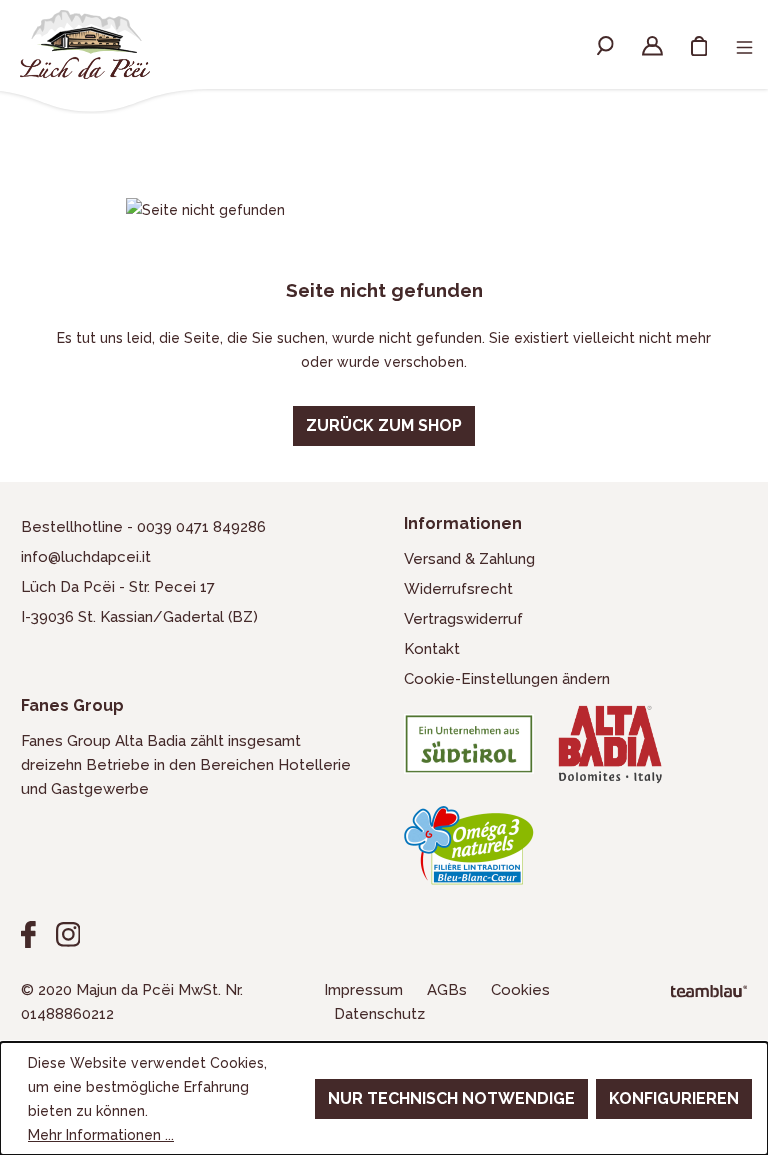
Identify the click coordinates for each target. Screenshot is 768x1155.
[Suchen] (605, 45)
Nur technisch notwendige (451, 1098)
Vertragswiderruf (463, 619)
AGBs (449, 990)
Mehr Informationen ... (101, 1135)
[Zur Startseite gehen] (85, 44)
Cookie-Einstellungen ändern (507, 679)
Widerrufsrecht (458, 589)
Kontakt (432, 649)
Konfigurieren (674, 1098)
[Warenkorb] (699, 45)
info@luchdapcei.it (86, 557)
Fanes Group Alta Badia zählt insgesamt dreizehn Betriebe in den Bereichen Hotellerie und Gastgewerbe (186, 765)
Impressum (365, 990)
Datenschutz (379, 1014)
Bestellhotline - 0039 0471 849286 (143, 527)
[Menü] (744, 51)
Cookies (520, 990)
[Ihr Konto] (652, 45)
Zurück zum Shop (384, 425)
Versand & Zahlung (469, 559)
